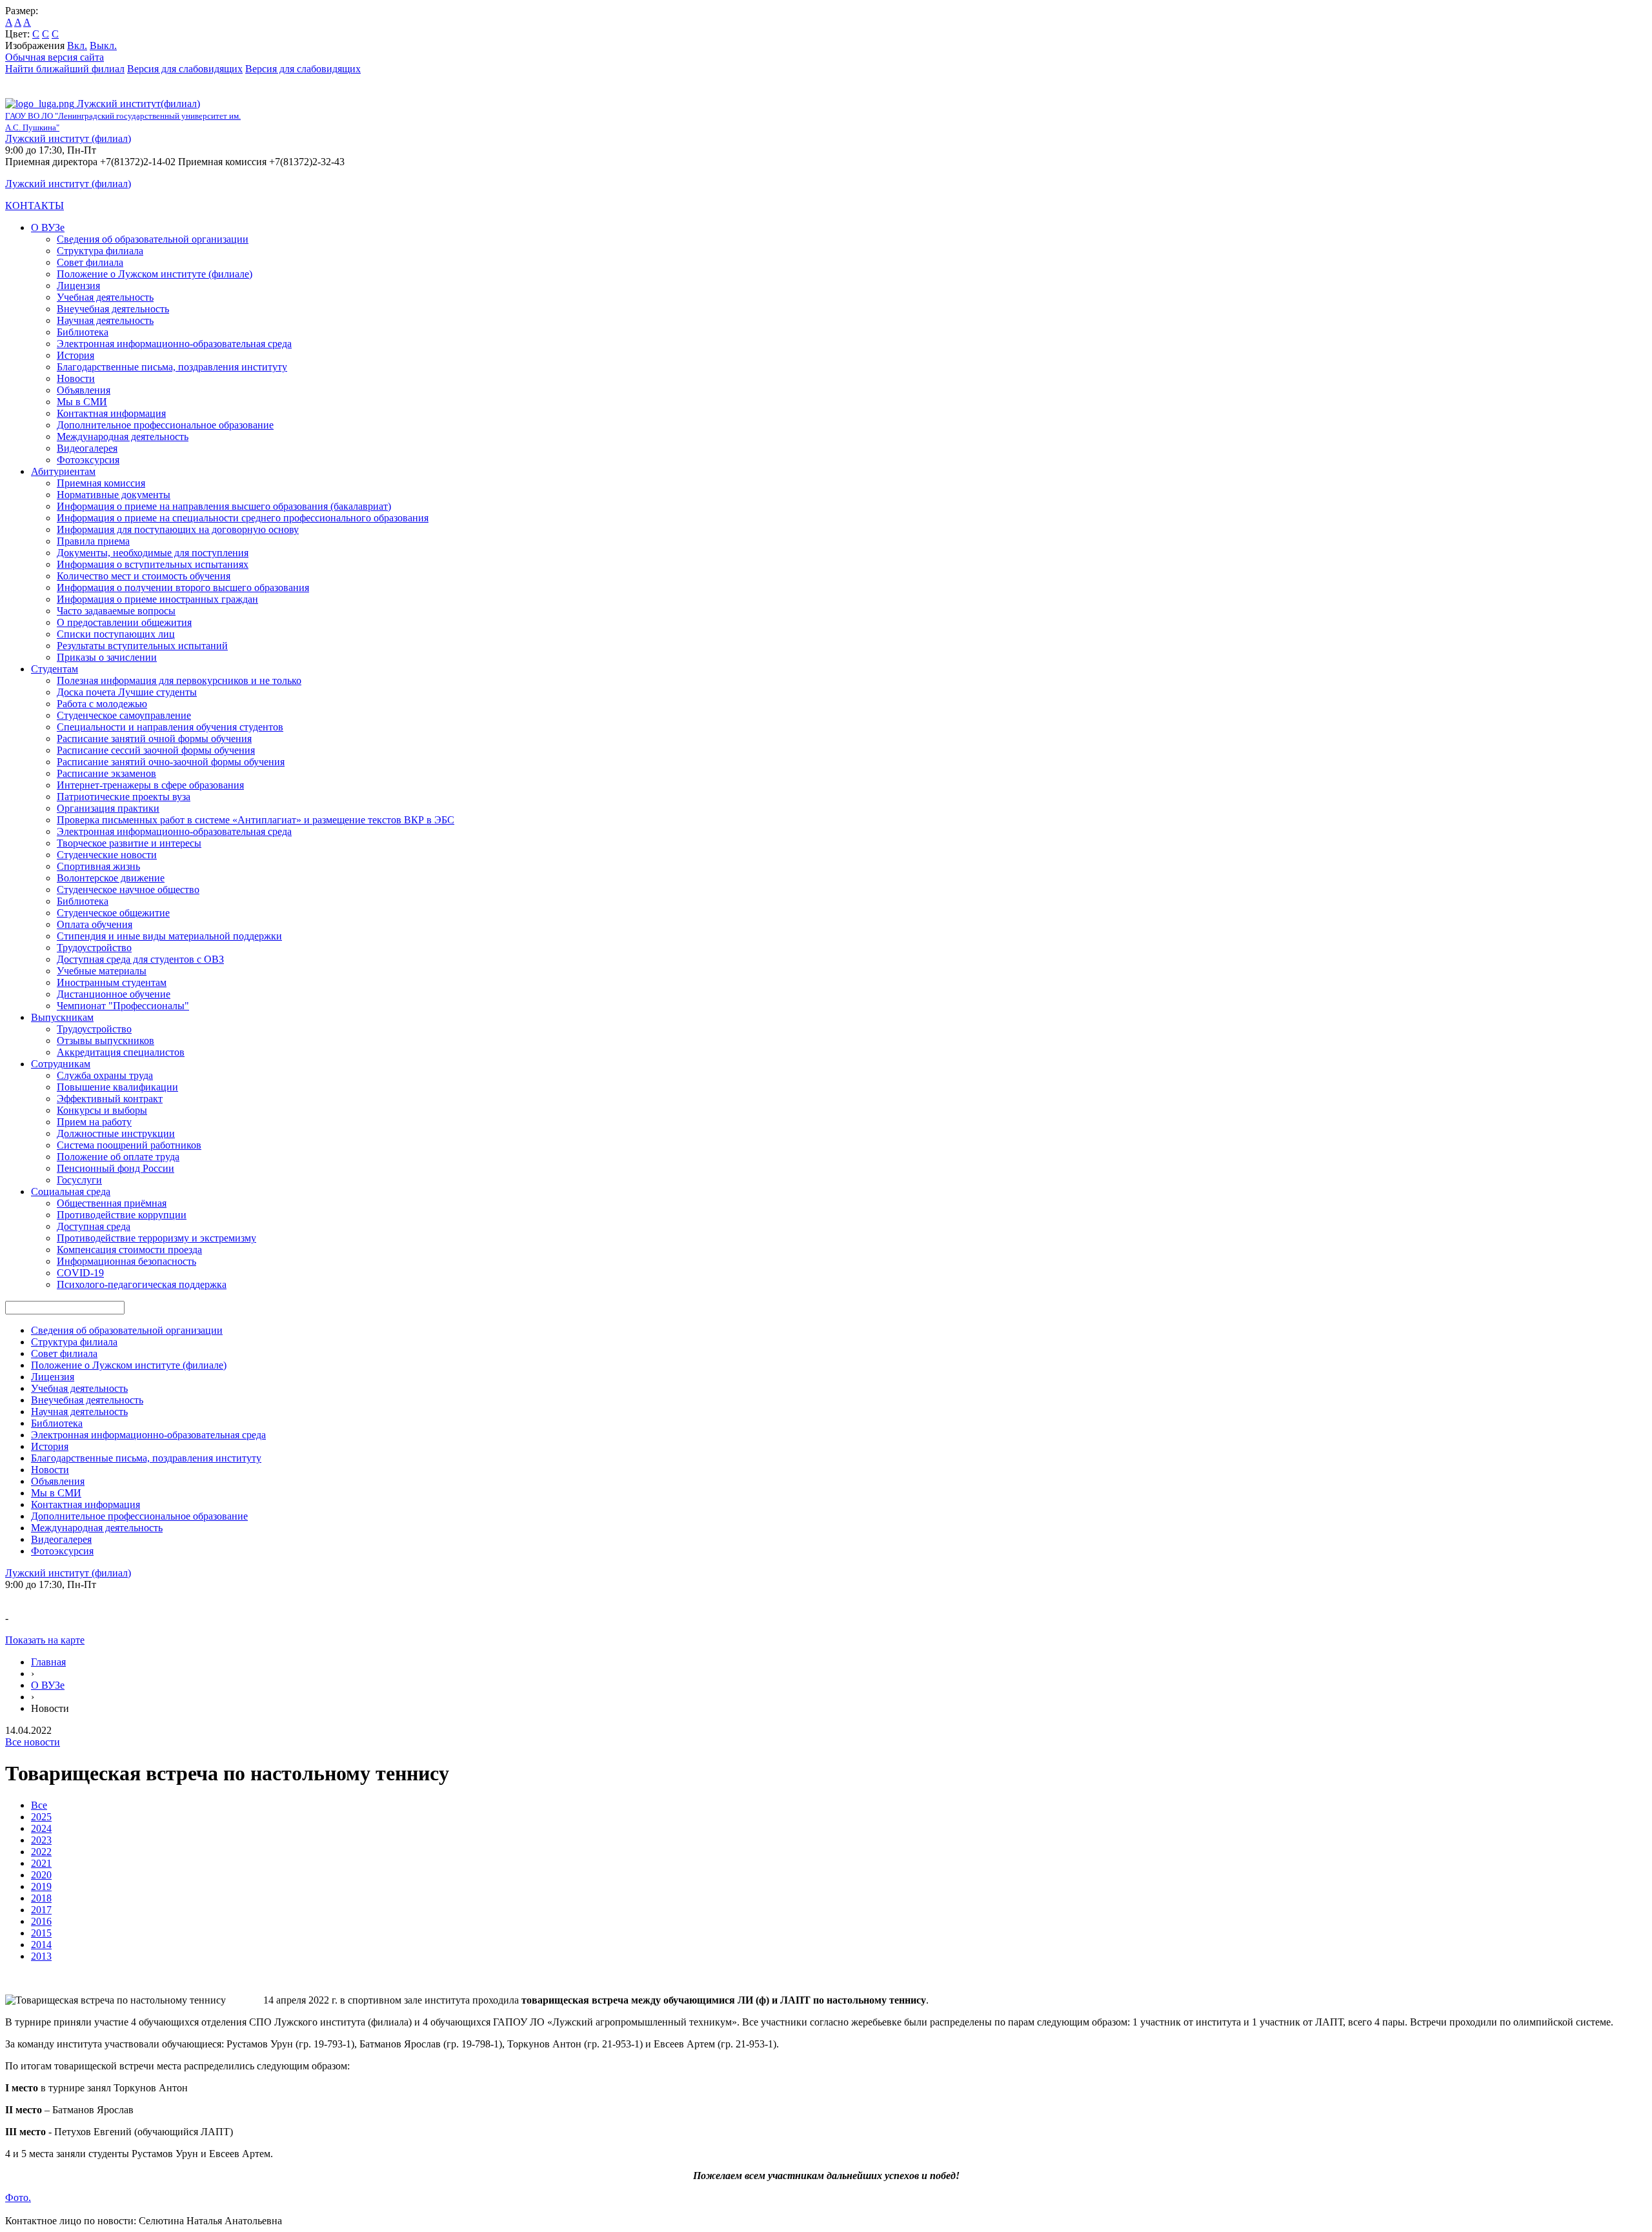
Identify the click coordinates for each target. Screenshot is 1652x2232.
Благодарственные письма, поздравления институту (172, 367)
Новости (76, 378)
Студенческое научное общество (128, 890)
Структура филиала (100, 251)
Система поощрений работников (129, 1145)
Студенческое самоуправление (124, 715)
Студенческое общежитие (113, 913)
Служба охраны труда (105, 1075)
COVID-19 (80, 1273)
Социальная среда (71, 1191)
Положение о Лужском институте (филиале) (155, 274)
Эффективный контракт (110, 1099)
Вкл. (77, 45)
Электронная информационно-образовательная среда (174, 344)
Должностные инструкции (116, 1133)
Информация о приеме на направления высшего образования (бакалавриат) (224, 506)
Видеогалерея (87, 448)
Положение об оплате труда (118, 1157)
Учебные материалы (102, 971)
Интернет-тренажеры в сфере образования (150, 785)
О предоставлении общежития (124, 622)
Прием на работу (94, 1122)
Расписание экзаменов (106, 773)
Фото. (18, 2197)
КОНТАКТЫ (35, 206)
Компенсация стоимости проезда (129, 1250)
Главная (48, 1662)
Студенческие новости (107, 855)
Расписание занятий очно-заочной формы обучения (171, 762)
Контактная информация (111, 413)
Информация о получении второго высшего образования (183, 588)
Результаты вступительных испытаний (142, 646)
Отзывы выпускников (106, 1041)
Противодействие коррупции (122, 1215)
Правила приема (93, 541)
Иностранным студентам (112, 982)
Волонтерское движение (111, 878)
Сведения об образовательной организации (153, 239)
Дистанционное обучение (114, 994)
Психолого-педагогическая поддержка (142, 1284)
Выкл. (103, 45)
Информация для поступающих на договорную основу (178, 529)
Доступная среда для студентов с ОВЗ (140, 959)
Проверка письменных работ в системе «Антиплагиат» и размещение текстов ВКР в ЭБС (256, 820)
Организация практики (108, 808)
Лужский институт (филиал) (68, 138)
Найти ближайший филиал (65, 69)
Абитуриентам (63, 471)
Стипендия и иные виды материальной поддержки (169, 936)
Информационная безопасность (126, 1261)
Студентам (55, 669)
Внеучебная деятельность (113, 309)
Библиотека (83, 332)
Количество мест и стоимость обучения (144, 576)
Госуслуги (79, 1180)
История (76, 355)
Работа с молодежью (102, 704)
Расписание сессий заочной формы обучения (156, 750)
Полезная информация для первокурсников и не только (179, 680)
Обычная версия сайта (55, 57)
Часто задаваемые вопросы (116, 611)
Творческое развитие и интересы (129, 843)
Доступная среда (94, 1226)
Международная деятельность (123, 437)
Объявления (84, 390)
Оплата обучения (95, 924)
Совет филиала (90, 262)
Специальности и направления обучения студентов (170, 727)
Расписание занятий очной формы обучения (154, 739)
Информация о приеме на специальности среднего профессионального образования (243, 518)
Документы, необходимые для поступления (153, 553)
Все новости (33, 1742)
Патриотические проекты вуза (124, 797)
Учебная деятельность (105, 297)
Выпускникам (62, 1017)
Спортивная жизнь (98, 866)
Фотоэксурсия (88, 460)
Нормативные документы (114, 495)
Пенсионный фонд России (116, 1168)
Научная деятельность (105, 320)
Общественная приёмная (112, 1203)
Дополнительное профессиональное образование (165, 425)
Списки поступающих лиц (116, 634)
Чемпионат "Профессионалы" (123, 1006)
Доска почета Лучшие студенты (127, 692)
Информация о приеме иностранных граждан (157, 599)
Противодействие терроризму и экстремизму (156, 1238)
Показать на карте (45, 1640)
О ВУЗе (48, 227)
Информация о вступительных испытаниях (153, 564)
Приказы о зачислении (107, 657)
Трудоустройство (94, 948)
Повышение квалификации (117, 1087)
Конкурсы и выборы (102, 1110)
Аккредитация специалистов (121, 1052)
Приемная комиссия (101, 483)
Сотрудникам (61, 1064)
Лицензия (78, 286)
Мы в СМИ (82, 402)
